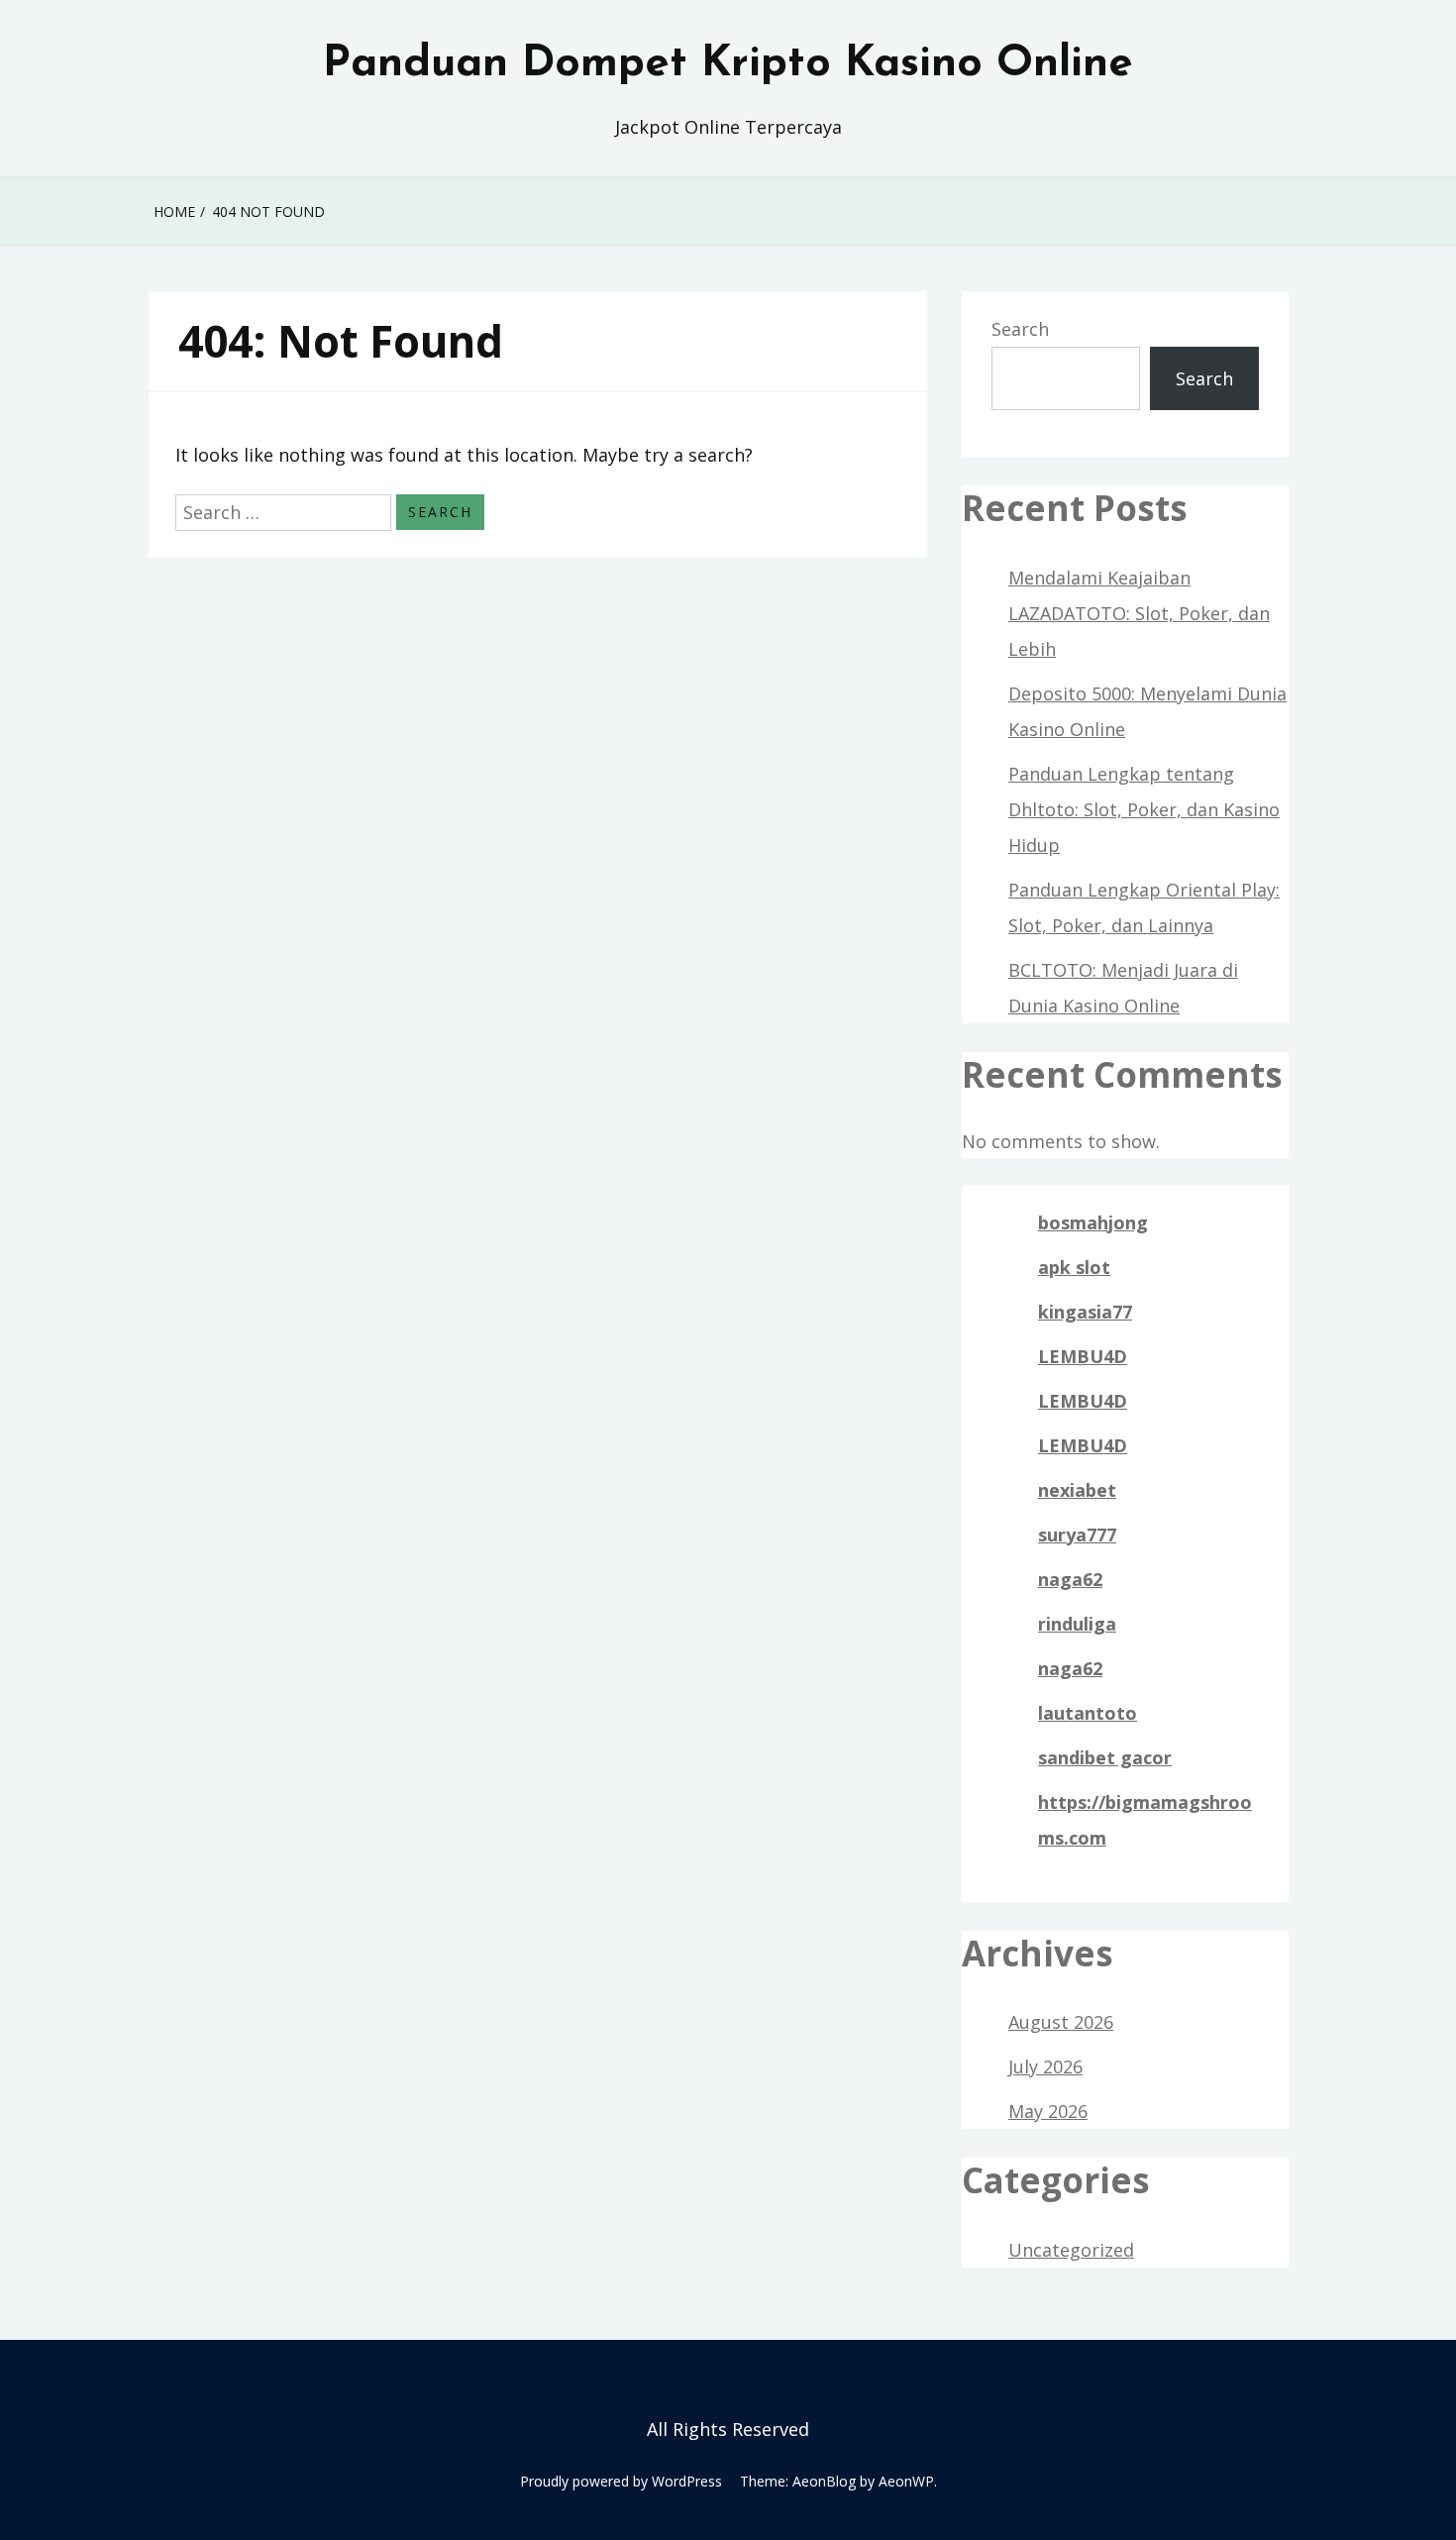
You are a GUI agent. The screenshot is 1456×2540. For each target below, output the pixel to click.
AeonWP (906, 2481)
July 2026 (1045, 2066)
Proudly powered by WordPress (621, 2481)
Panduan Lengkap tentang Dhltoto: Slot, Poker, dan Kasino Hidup (1144, 809)
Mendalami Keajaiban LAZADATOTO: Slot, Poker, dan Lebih (1139, 613)
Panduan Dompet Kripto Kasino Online (728, 64)
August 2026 (1061, 2022)
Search (1020, 329)
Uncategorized (1071, 2250)
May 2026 (1048, 2111)
